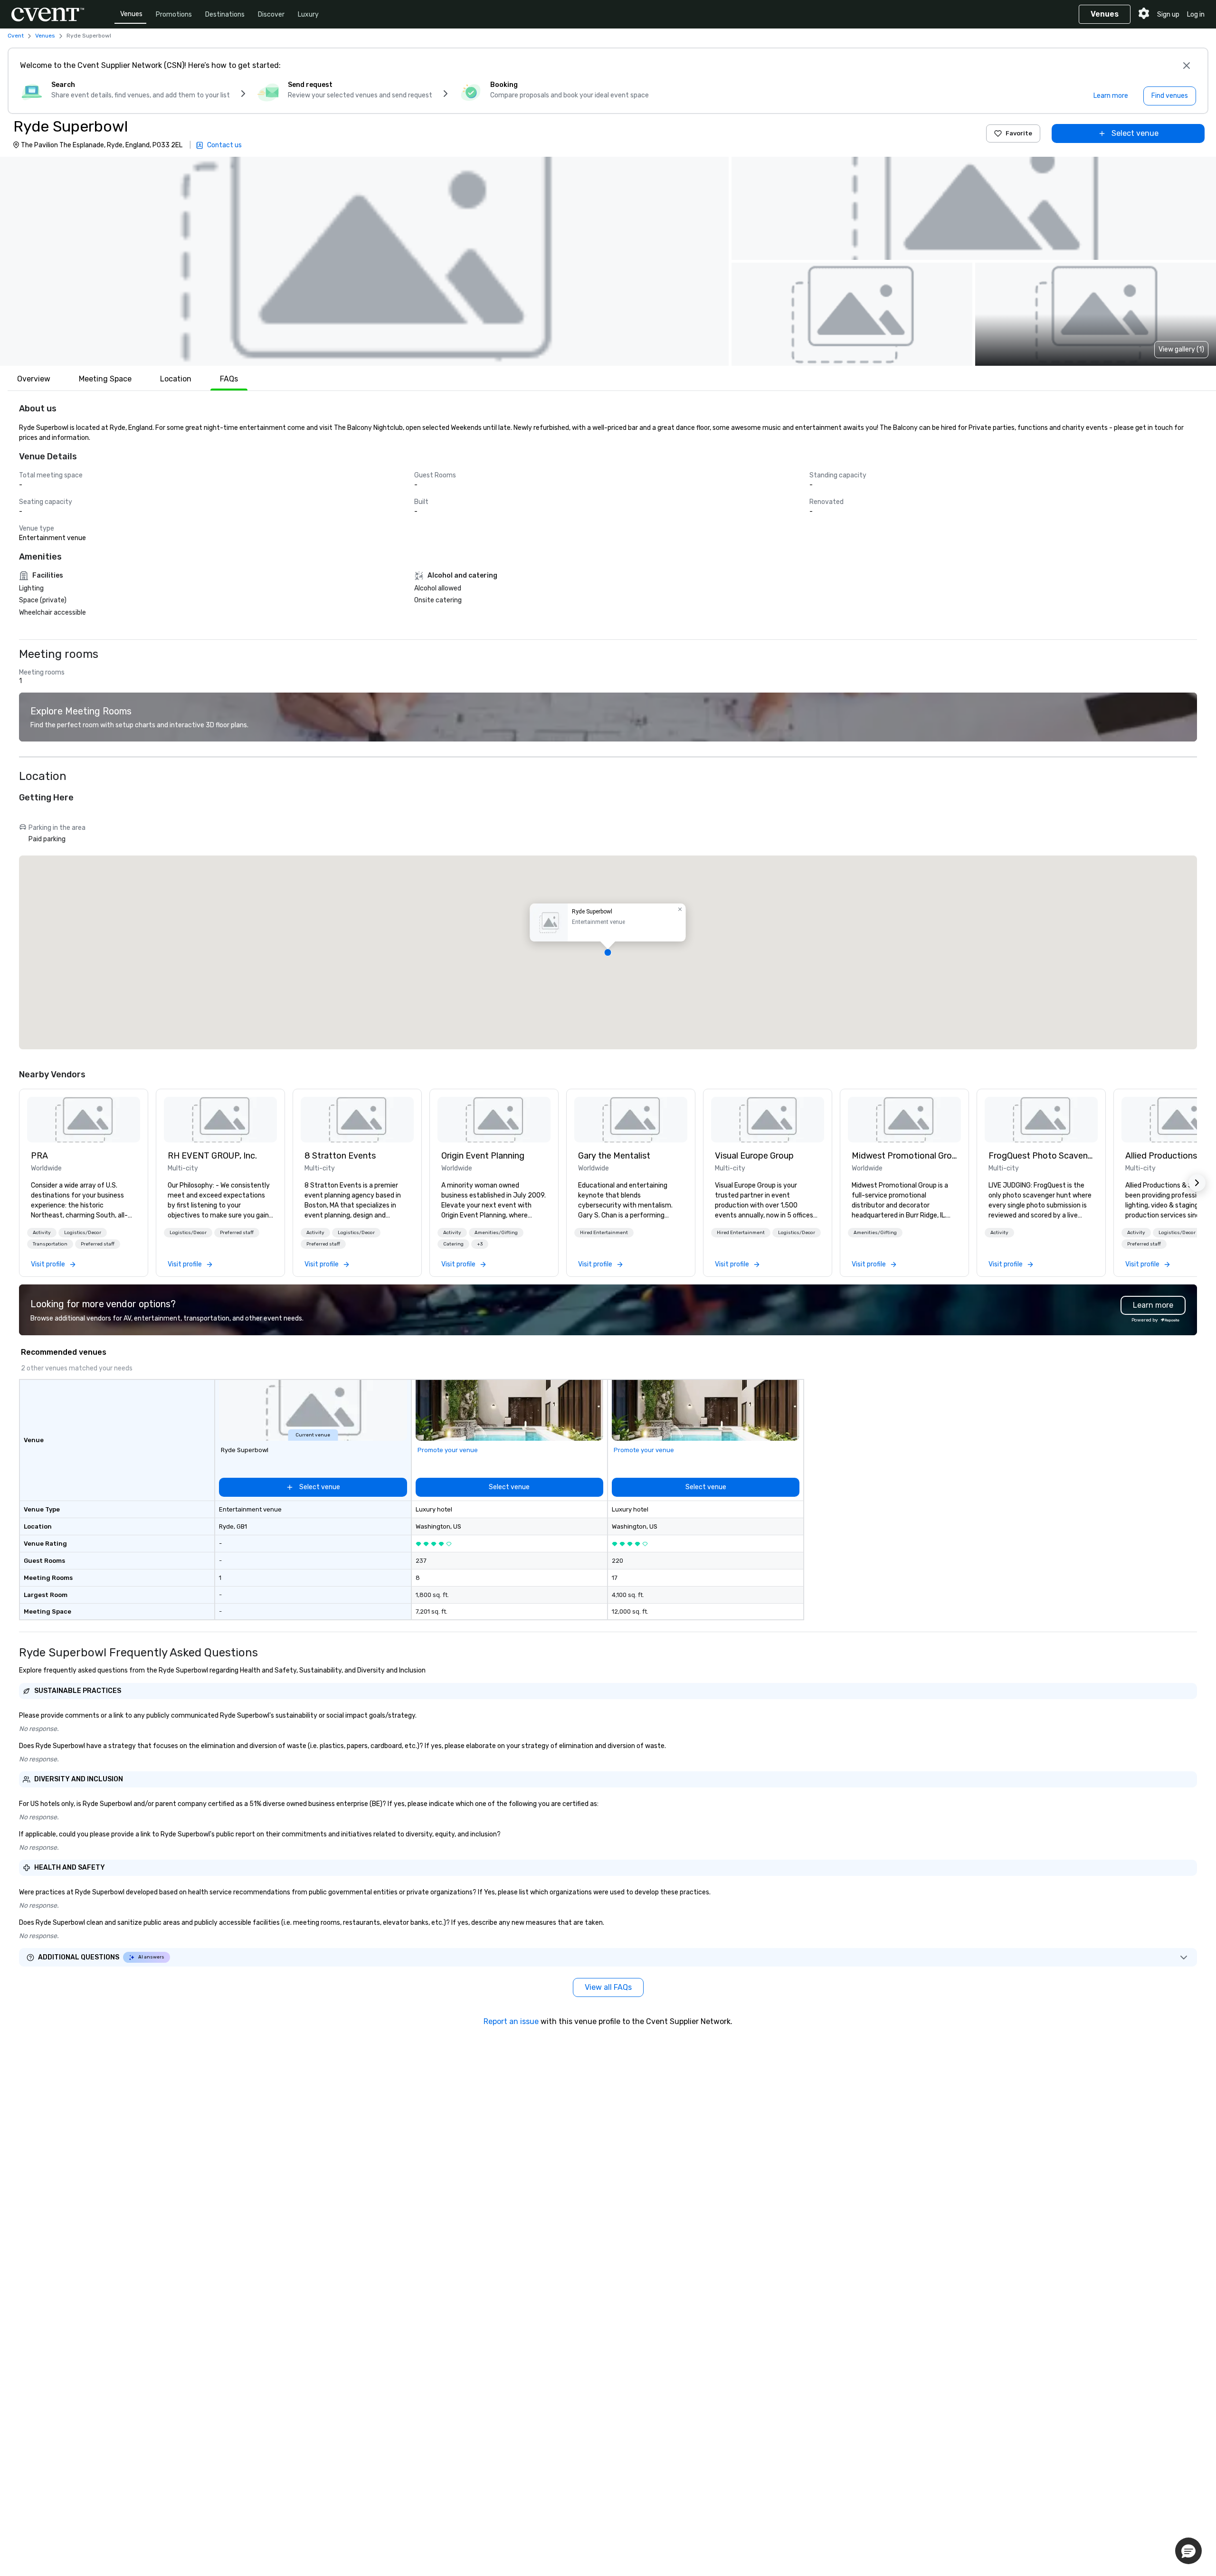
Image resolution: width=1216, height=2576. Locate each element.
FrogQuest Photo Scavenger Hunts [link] (1041, 1156)
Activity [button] (42, 1233)
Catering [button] (453, 1244)
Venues (131, 14)
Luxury (308, 14)
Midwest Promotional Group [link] (904, 1156)
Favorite (1019, 133)
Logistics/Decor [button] (83, 1233)
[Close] (1187, 66)
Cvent (16, 36)
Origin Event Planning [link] (483, 1156)
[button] (364, 261)
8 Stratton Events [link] (340, 1156)
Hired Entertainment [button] (604, 1233)
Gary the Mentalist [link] (614, 1156)
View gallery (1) (1181, 349)
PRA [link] (39, 1156)
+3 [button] (480, 1244)
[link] (84, 1120)
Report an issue (511, 2021)
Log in (1196, 14)
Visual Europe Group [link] (754, 1156)
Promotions (174, 14)
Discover (271, 14)
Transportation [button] (50, 1244)
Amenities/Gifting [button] (496, 1233)
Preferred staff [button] (98, 1244)
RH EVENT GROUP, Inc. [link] (212, 1156)
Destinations (225, 14)
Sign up (1168, 14)
